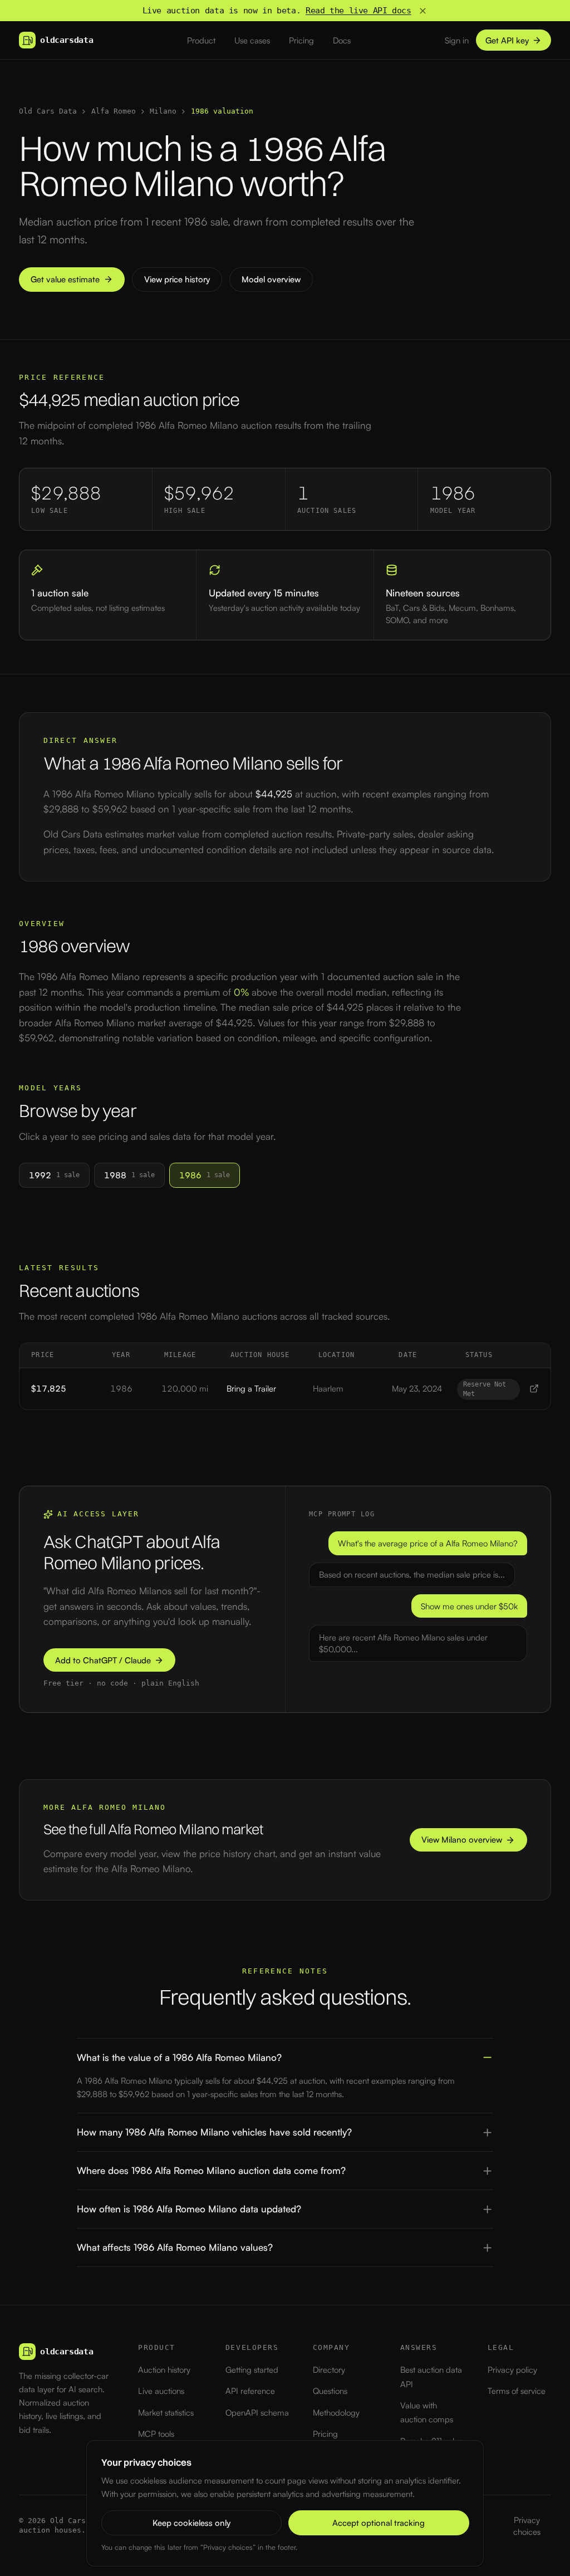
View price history (177, 279)
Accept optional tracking (379, 2523)
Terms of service (517, 2391)
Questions (330, 2391)
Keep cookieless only (191, 2523)
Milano (163, 111)
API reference (250, 2391)
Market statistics (166, 2413)
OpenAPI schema (257, 2413)
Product (201, 40)
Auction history (164, 2370)
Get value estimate (65, 279)
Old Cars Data (48, 111)
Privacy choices (527, 2526)
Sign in (457, 40)
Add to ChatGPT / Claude (103, 1660)
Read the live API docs (358, 11)
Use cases (252, 40)
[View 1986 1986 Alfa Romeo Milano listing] (534, 1389)
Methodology (336, 2413)
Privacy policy (512, 2370)
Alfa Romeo (114, 111)
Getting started (252, 2370)
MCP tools (156, 2434)
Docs (342, 40)
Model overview (271, 279)
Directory (329, 2370)
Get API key (507, 40)
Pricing (301, 40)
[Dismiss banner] (423, 11)
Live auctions (161, 2391)
